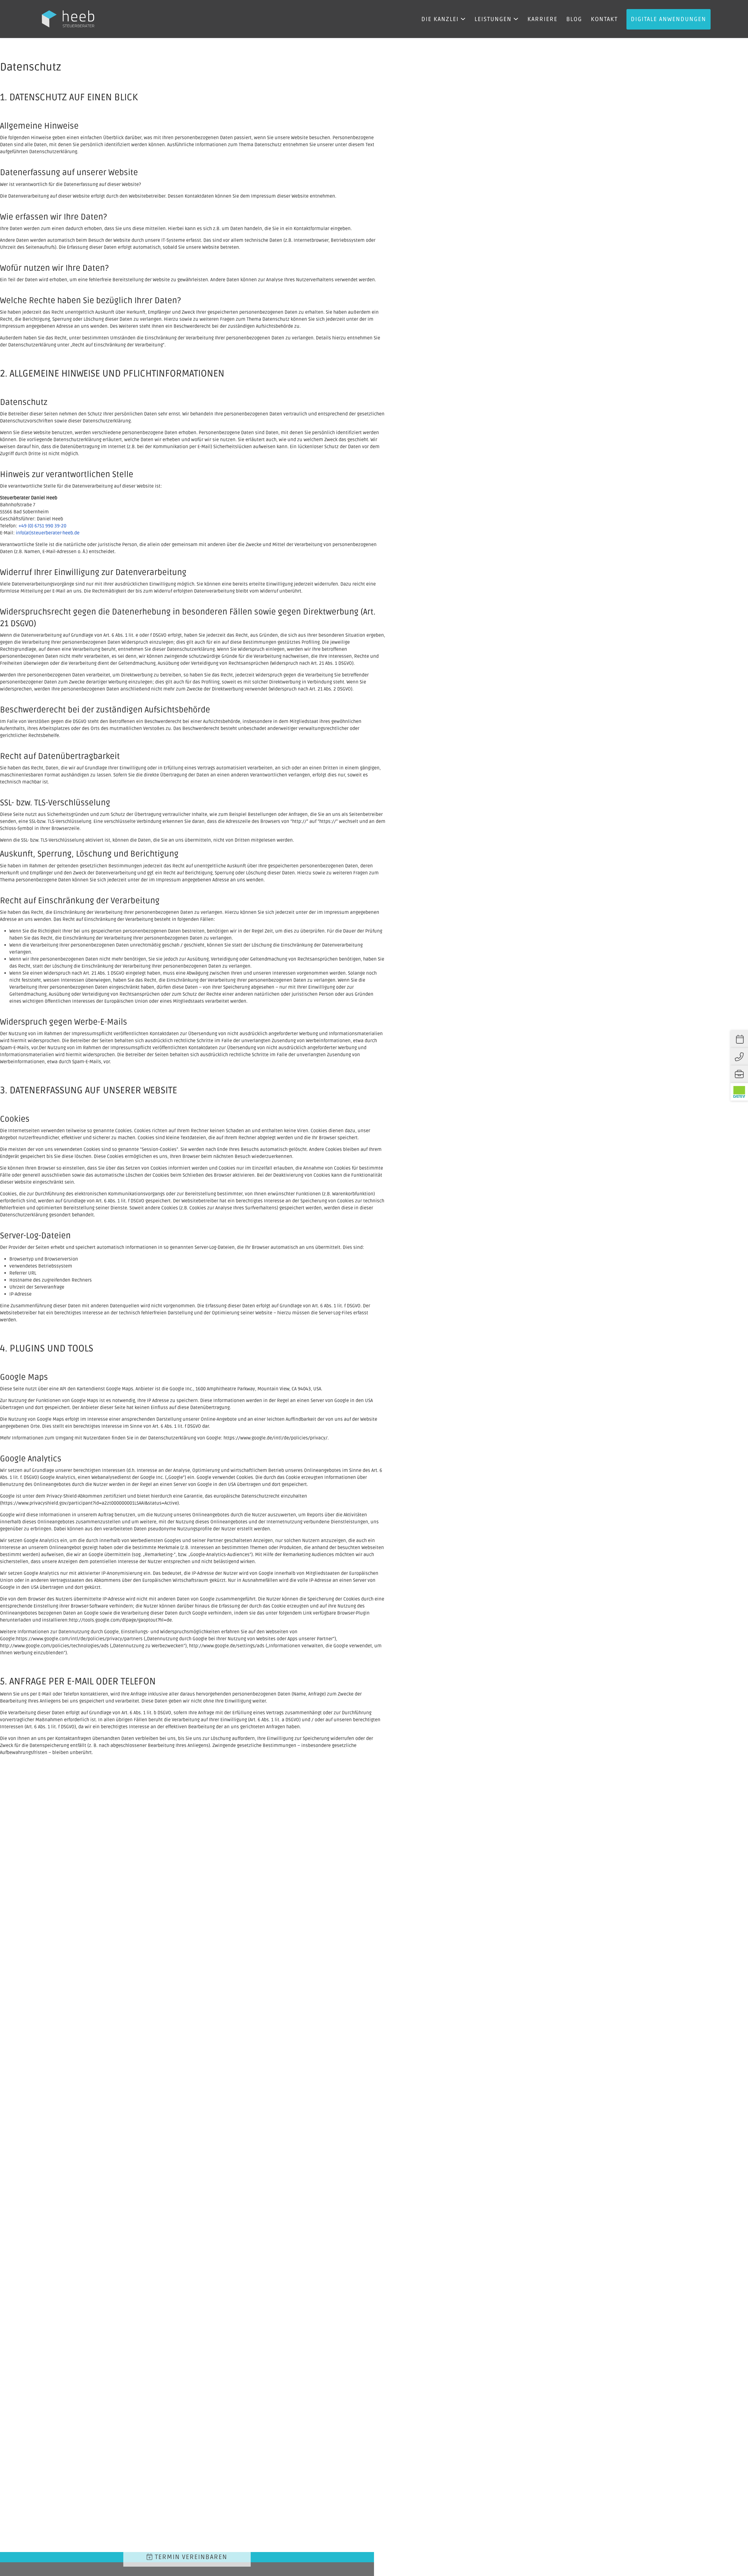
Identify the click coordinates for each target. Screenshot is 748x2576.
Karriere (542, 19)
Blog (574, 19)
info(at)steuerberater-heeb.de (48, 533)
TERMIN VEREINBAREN (190, 2557)
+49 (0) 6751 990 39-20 (42, 526)
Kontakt (604, 19)
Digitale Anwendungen (669, 19)
